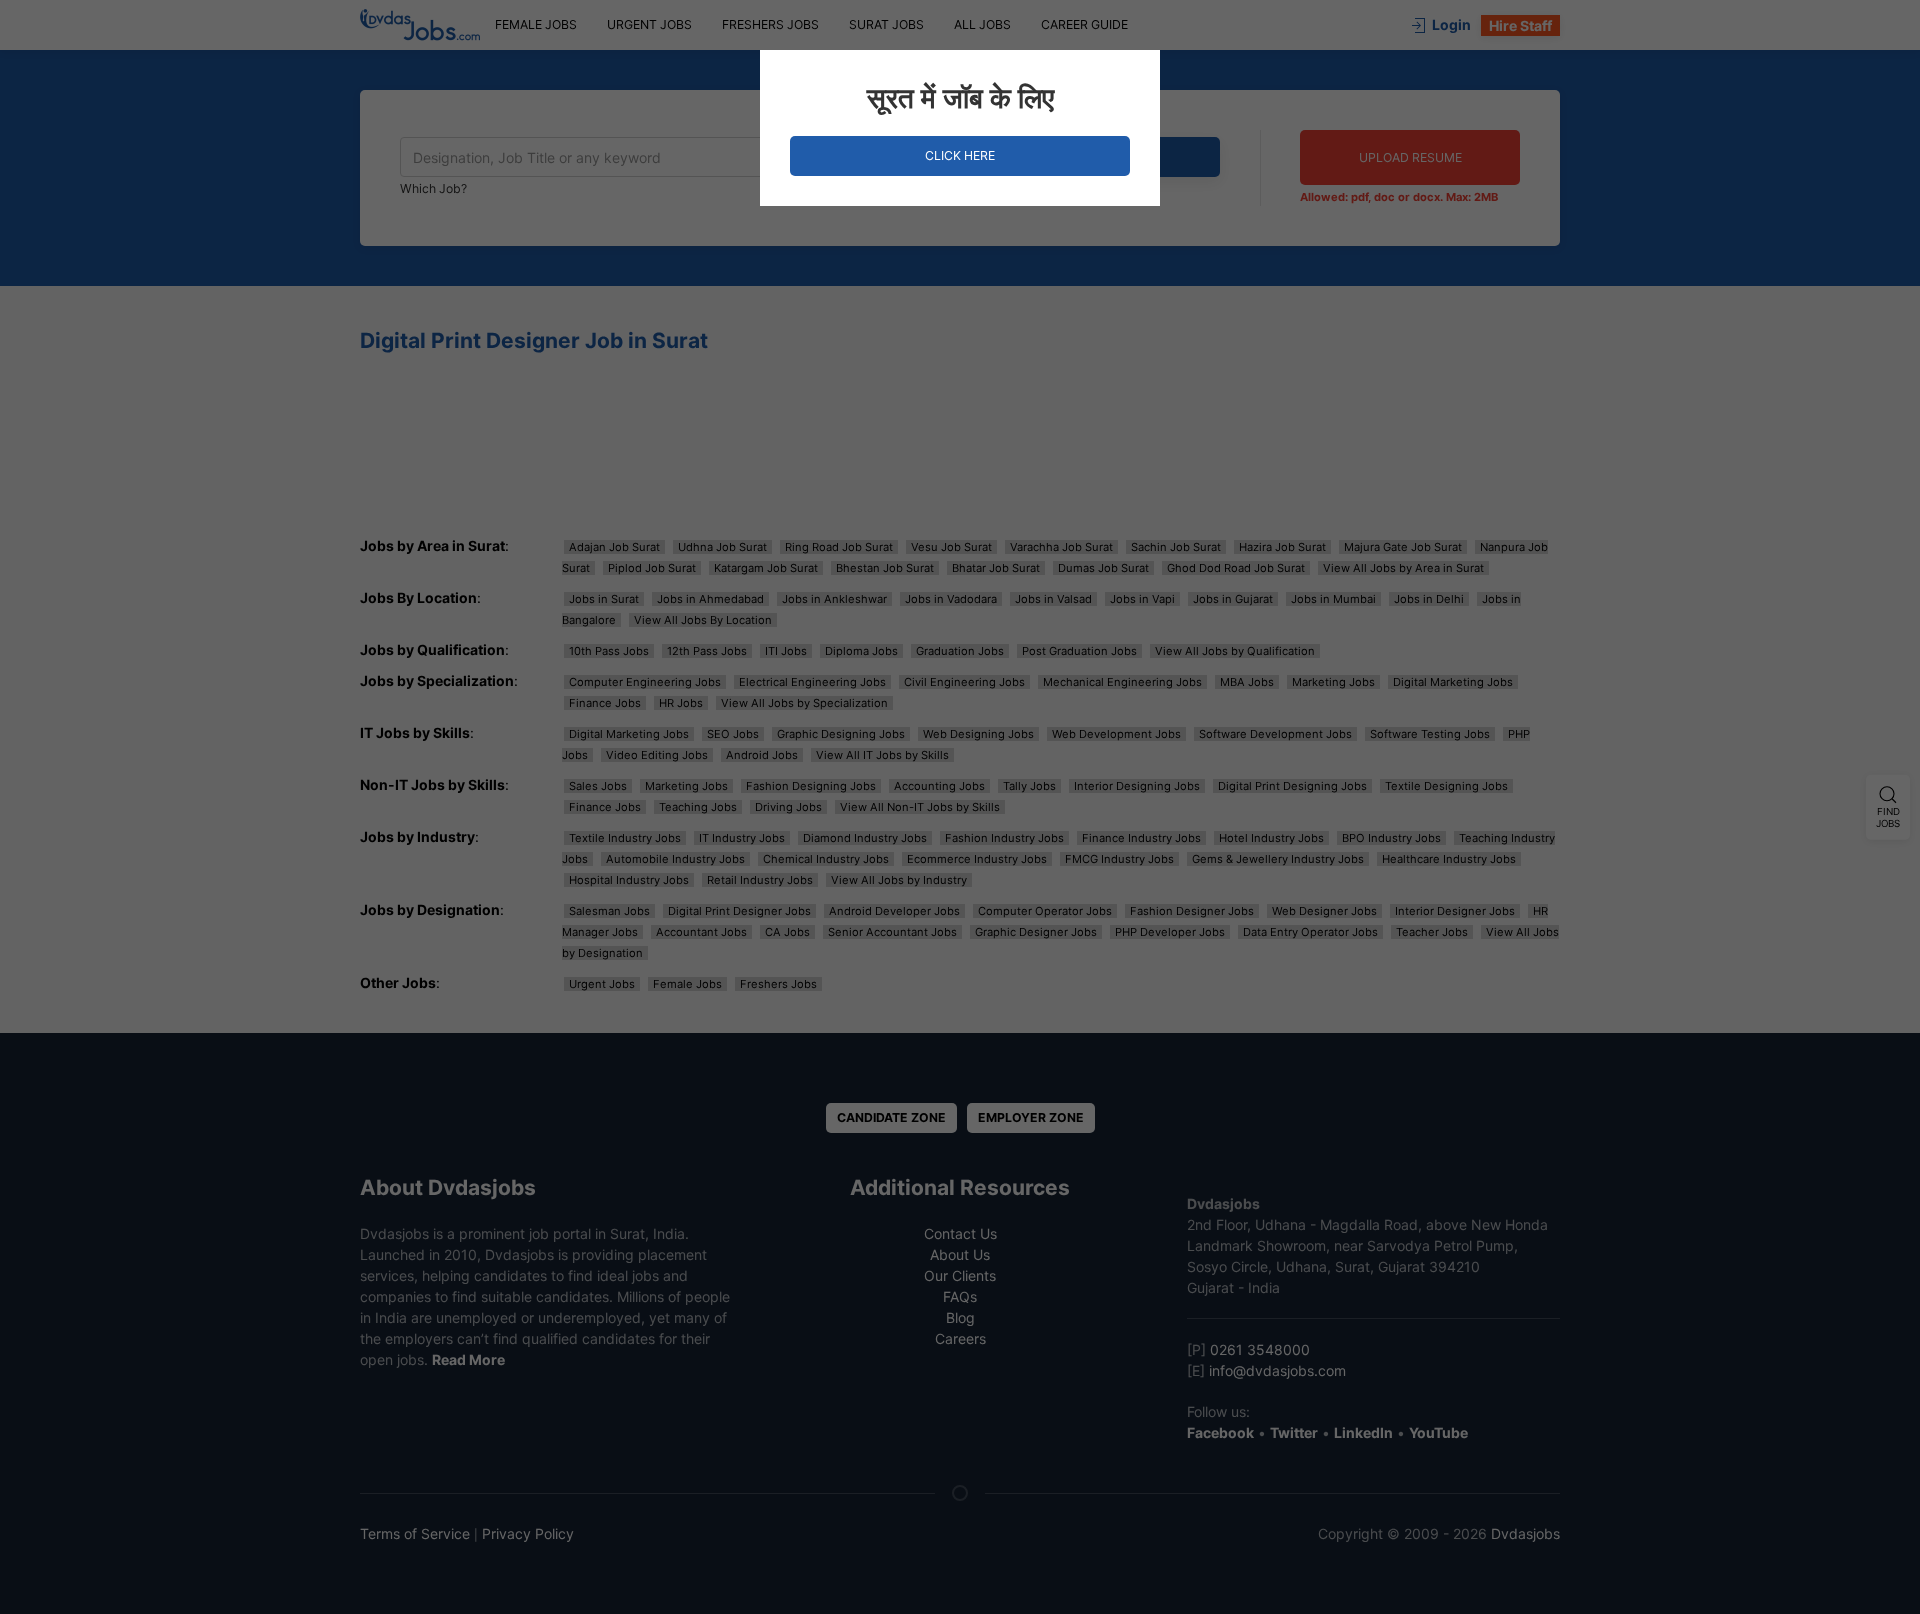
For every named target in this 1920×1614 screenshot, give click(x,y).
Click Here (960, 155)
